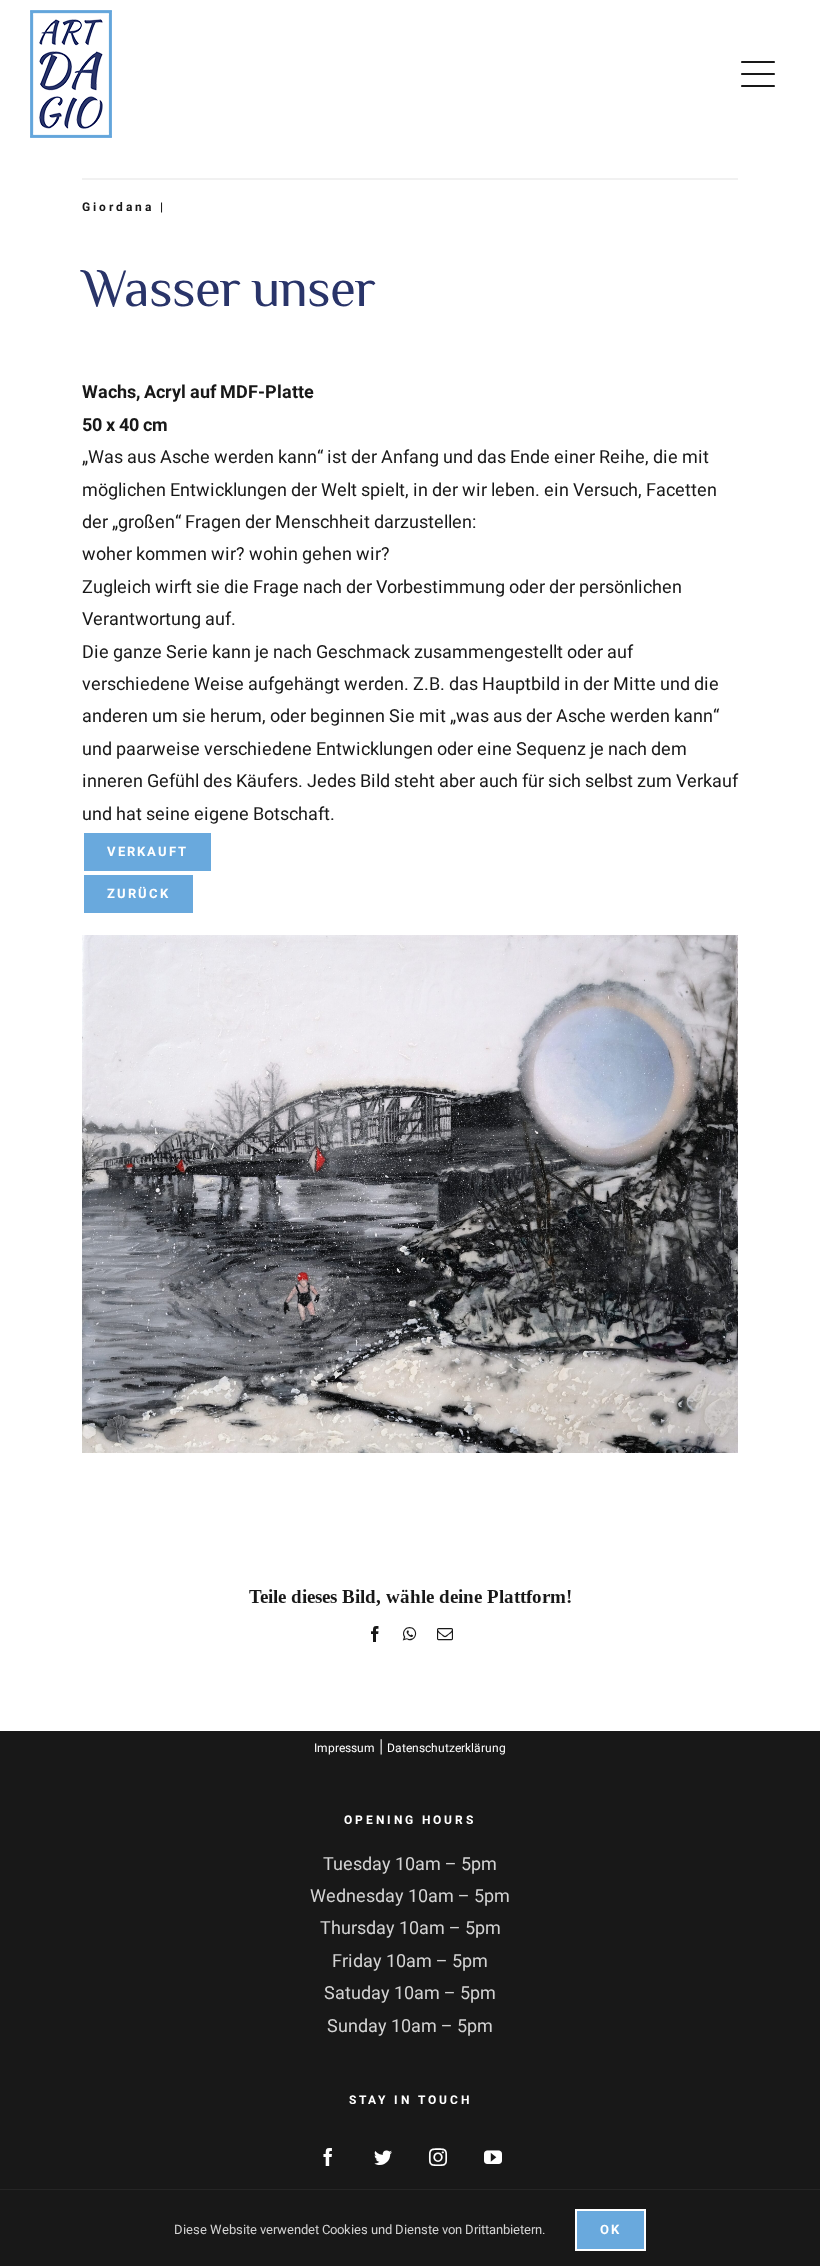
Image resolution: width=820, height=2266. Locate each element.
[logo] (71, 18)
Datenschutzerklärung (446, 1748)
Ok (610, 2229)
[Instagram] (438, 2157)
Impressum (344, 1748)
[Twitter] (383, 2157)
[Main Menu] (762, 74)
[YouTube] (493, 2157)
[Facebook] (328, 2157)
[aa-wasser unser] (410, 943)
